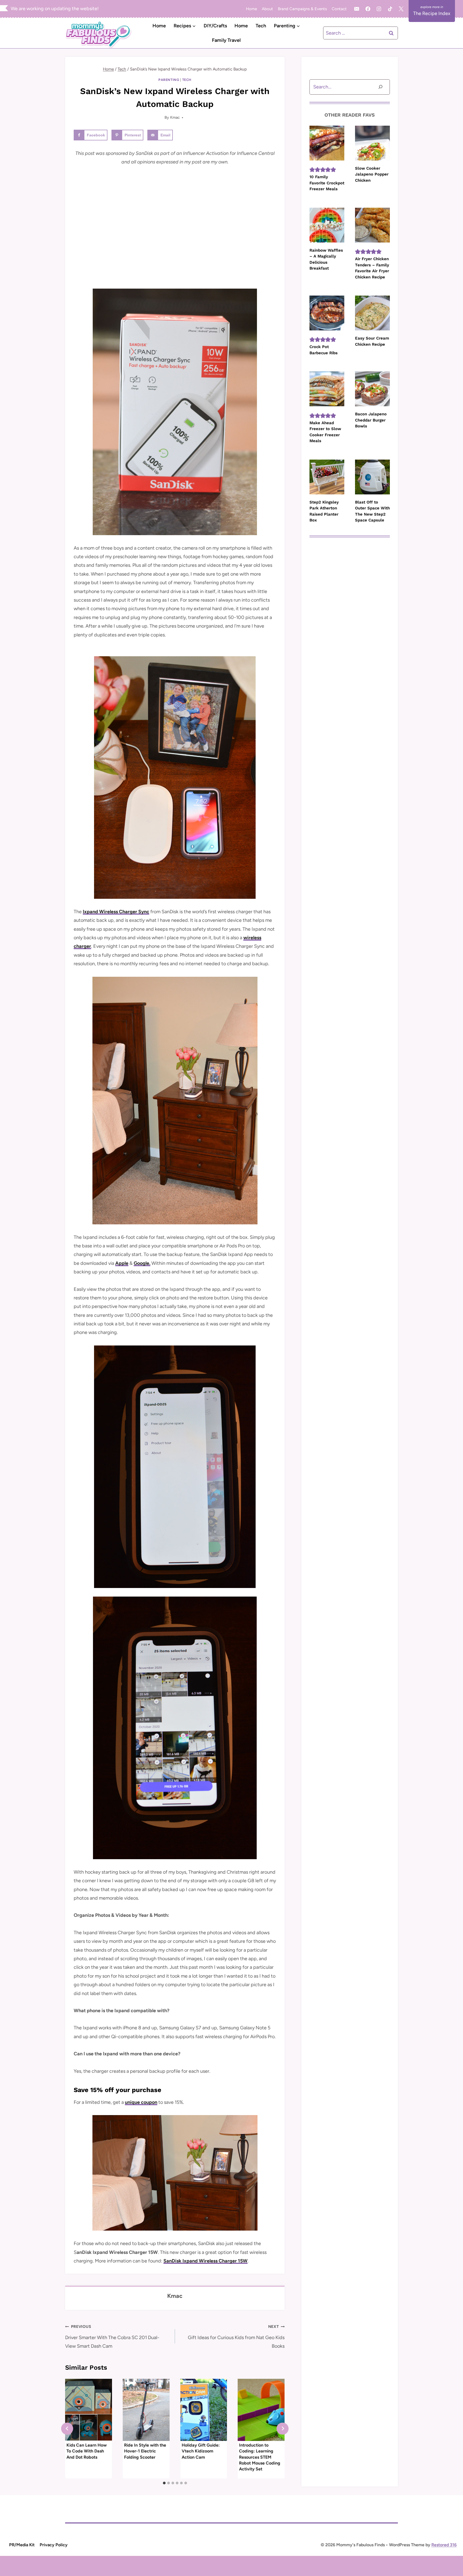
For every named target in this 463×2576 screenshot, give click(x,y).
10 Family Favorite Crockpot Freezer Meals (327, 183)
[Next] (283, 2428)
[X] (401, 9)
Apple (122, 1263)
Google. (142, 1263)
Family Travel (226, 40)
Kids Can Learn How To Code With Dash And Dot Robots (87, 2451)
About (267, 9)
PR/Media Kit (22, 2545)
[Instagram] (379, 9)
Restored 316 (444, 2545)
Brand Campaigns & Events (302, 9)
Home (251, 9)
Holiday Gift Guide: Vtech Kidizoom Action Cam (201, 2451)
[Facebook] (368, 9)
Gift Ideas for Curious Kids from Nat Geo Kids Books (236, 2337)
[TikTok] (390, 9)
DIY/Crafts (215, 26)
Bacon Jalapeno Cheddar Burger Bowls (371, 420)
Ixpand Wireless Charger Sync (116, 912)
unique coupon (141, 2102)
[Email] (357, 9)
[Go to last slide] (67, 2428)
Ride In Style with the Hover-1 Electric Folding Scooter (145, 2451)
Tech (261, 26)
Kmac (175, 117)
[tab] (164, 2483)
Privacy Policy (54, 2545)
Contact (339, 9)
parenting (169, 80)
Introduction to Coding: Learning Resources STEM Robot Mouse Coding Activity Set (260, 2457)
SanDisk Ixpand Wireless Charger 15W (206, 2261)
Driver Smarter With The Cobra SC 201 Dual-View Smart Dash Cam (112, 2337)
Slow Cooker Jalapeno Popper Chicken (372, 174)
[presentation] (89, 2410)
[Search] (380, 87)
